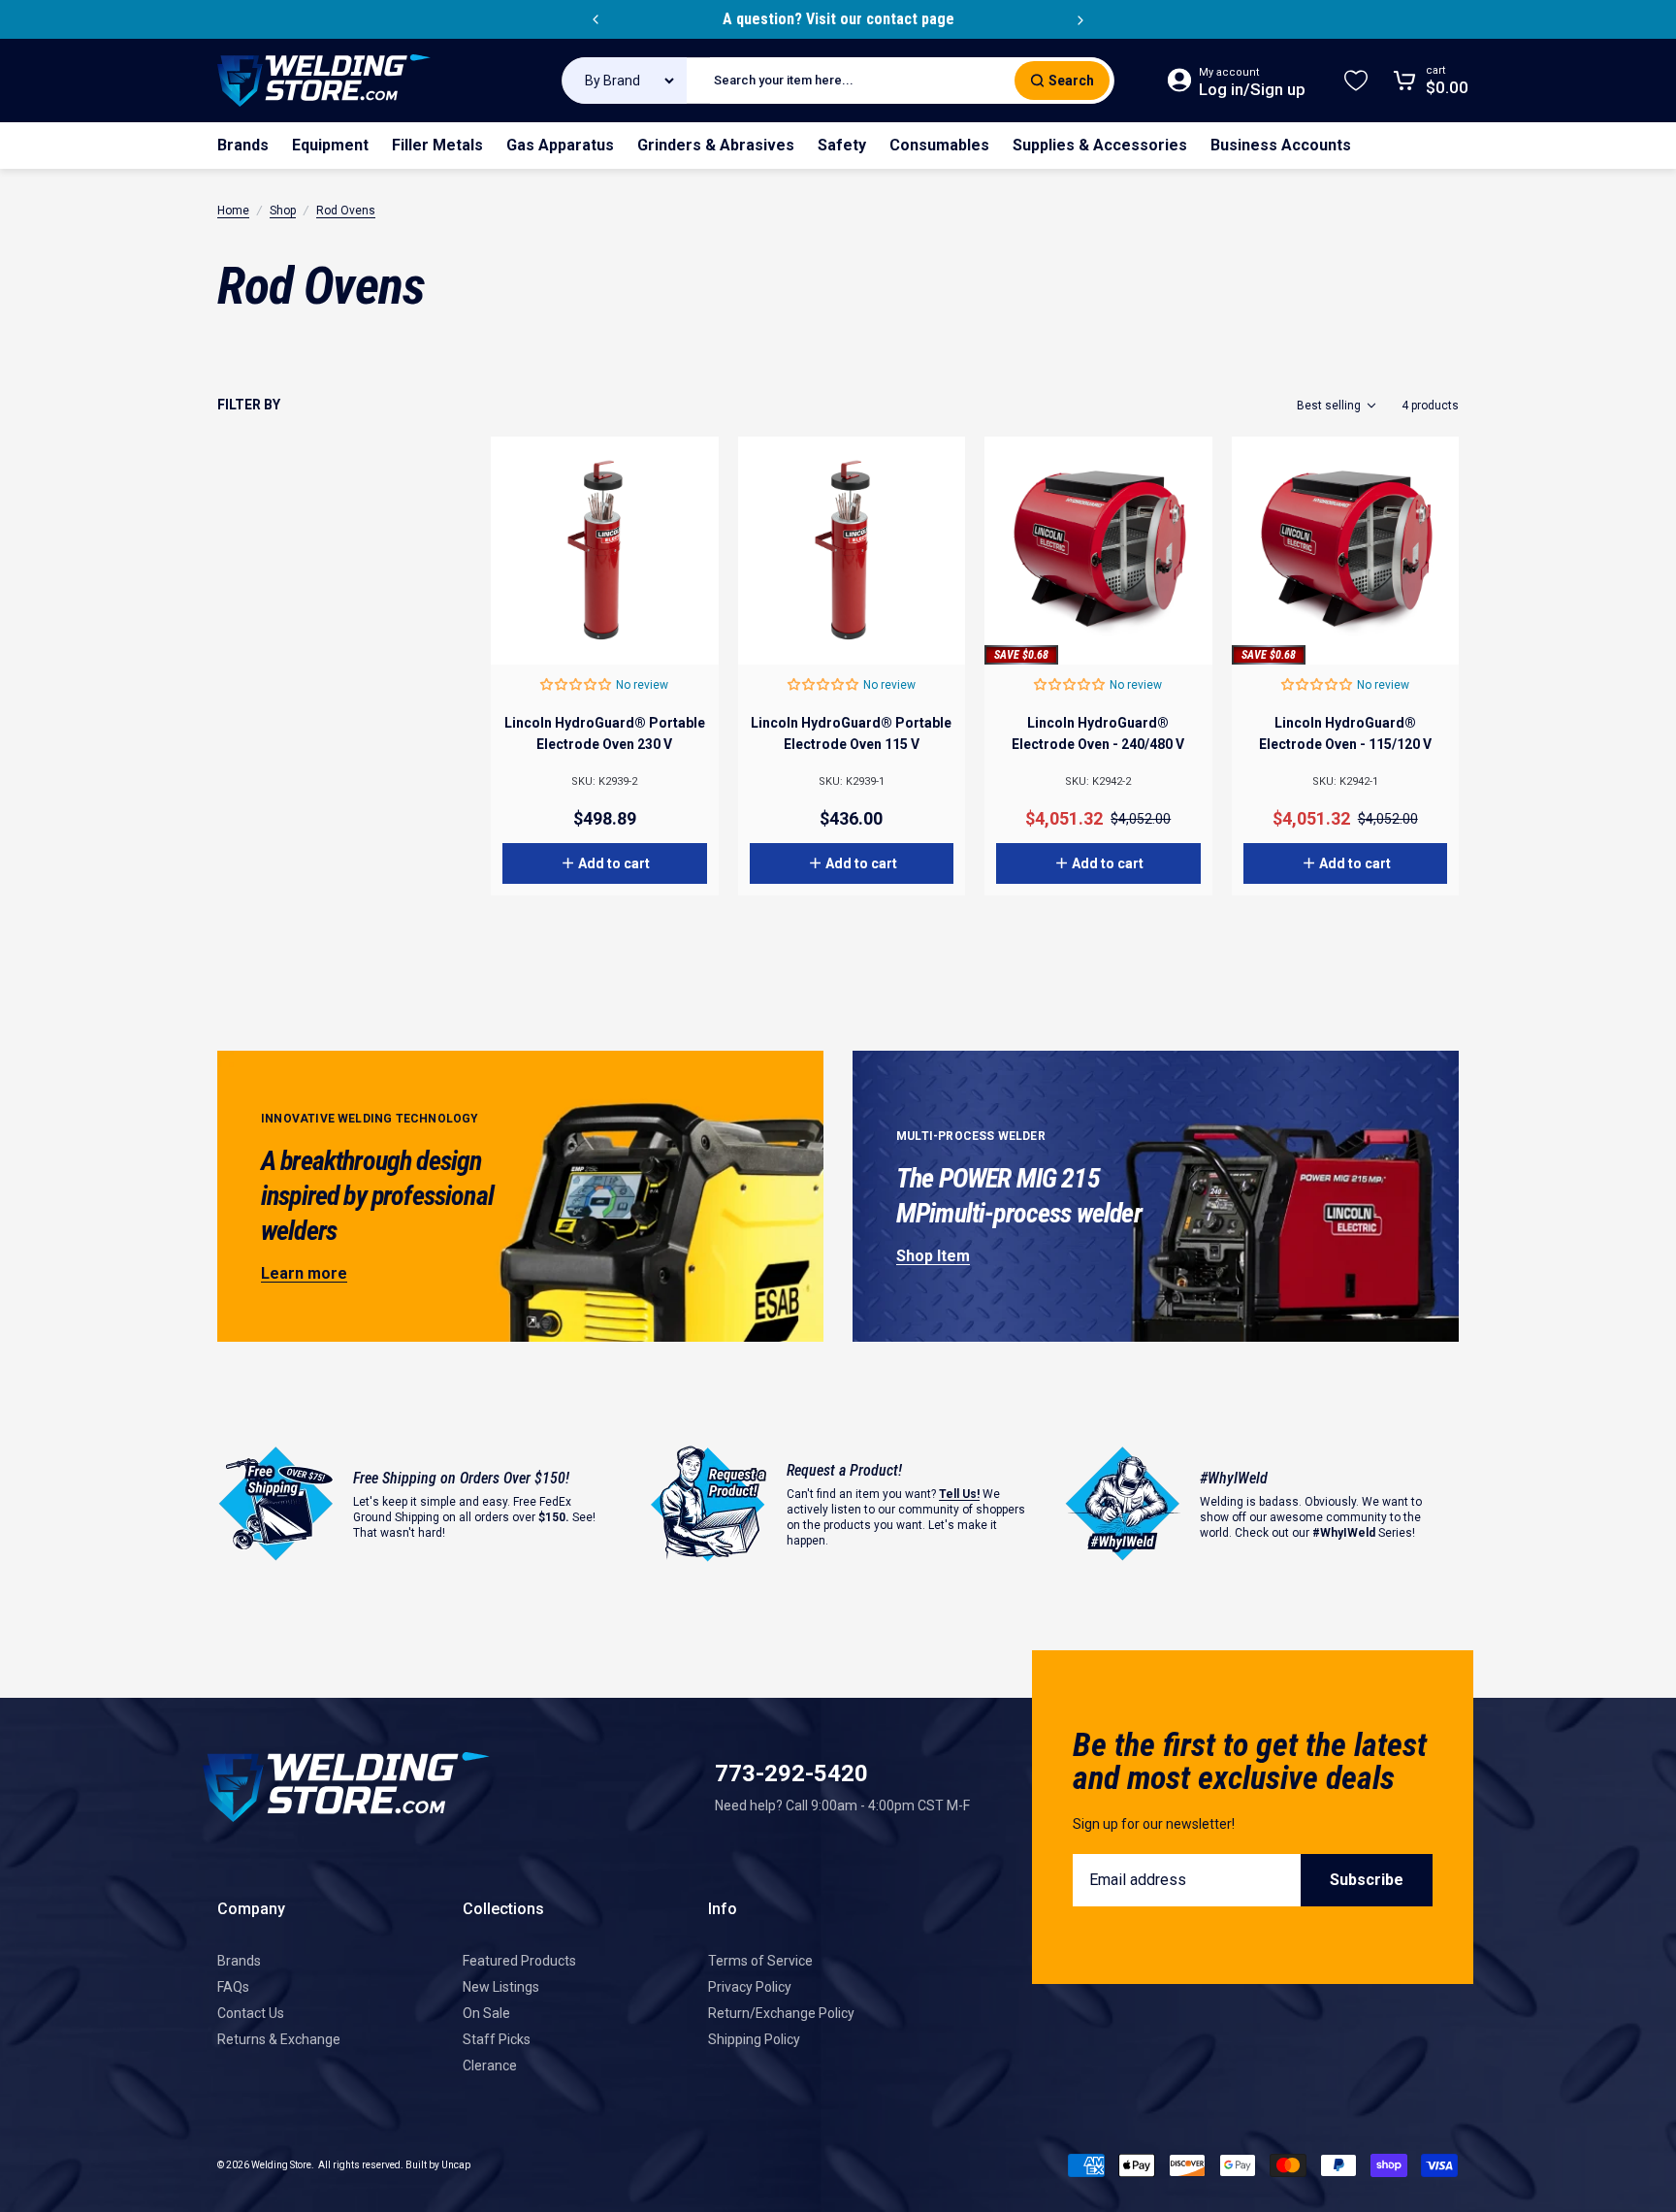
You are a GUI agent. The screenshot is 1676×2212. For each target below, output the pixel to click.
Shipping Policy (754, 2039)
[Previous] (596, 19)
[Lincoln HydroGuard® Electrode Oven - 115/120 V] (1346, 551)
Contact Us (251, 2013)
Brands (239, 1961)
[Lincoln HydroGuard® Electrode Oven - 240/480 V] (1098, 551)
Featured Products (519, 1961)
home (233, 211)
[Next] (1080, 19)
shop (283, 211)
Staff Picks (497, 2039)
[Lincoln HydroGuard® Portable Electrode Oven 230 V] (605, 551)
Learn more (304, 1273)
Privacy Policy (750, 1987)
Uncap (456, 2165)
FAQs (233, 1987)
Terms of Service (760, 1961)
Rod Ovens (346, 211)
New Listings (501, 1987)
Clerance (490, 2066)
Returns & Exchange (279, 2039)
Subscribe (1367, 1880)
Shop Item (933, 1256)
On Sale (486, 2013)
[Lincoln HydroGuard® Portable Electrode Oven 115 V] (852, 551)
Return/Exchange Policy (781, 2013)
